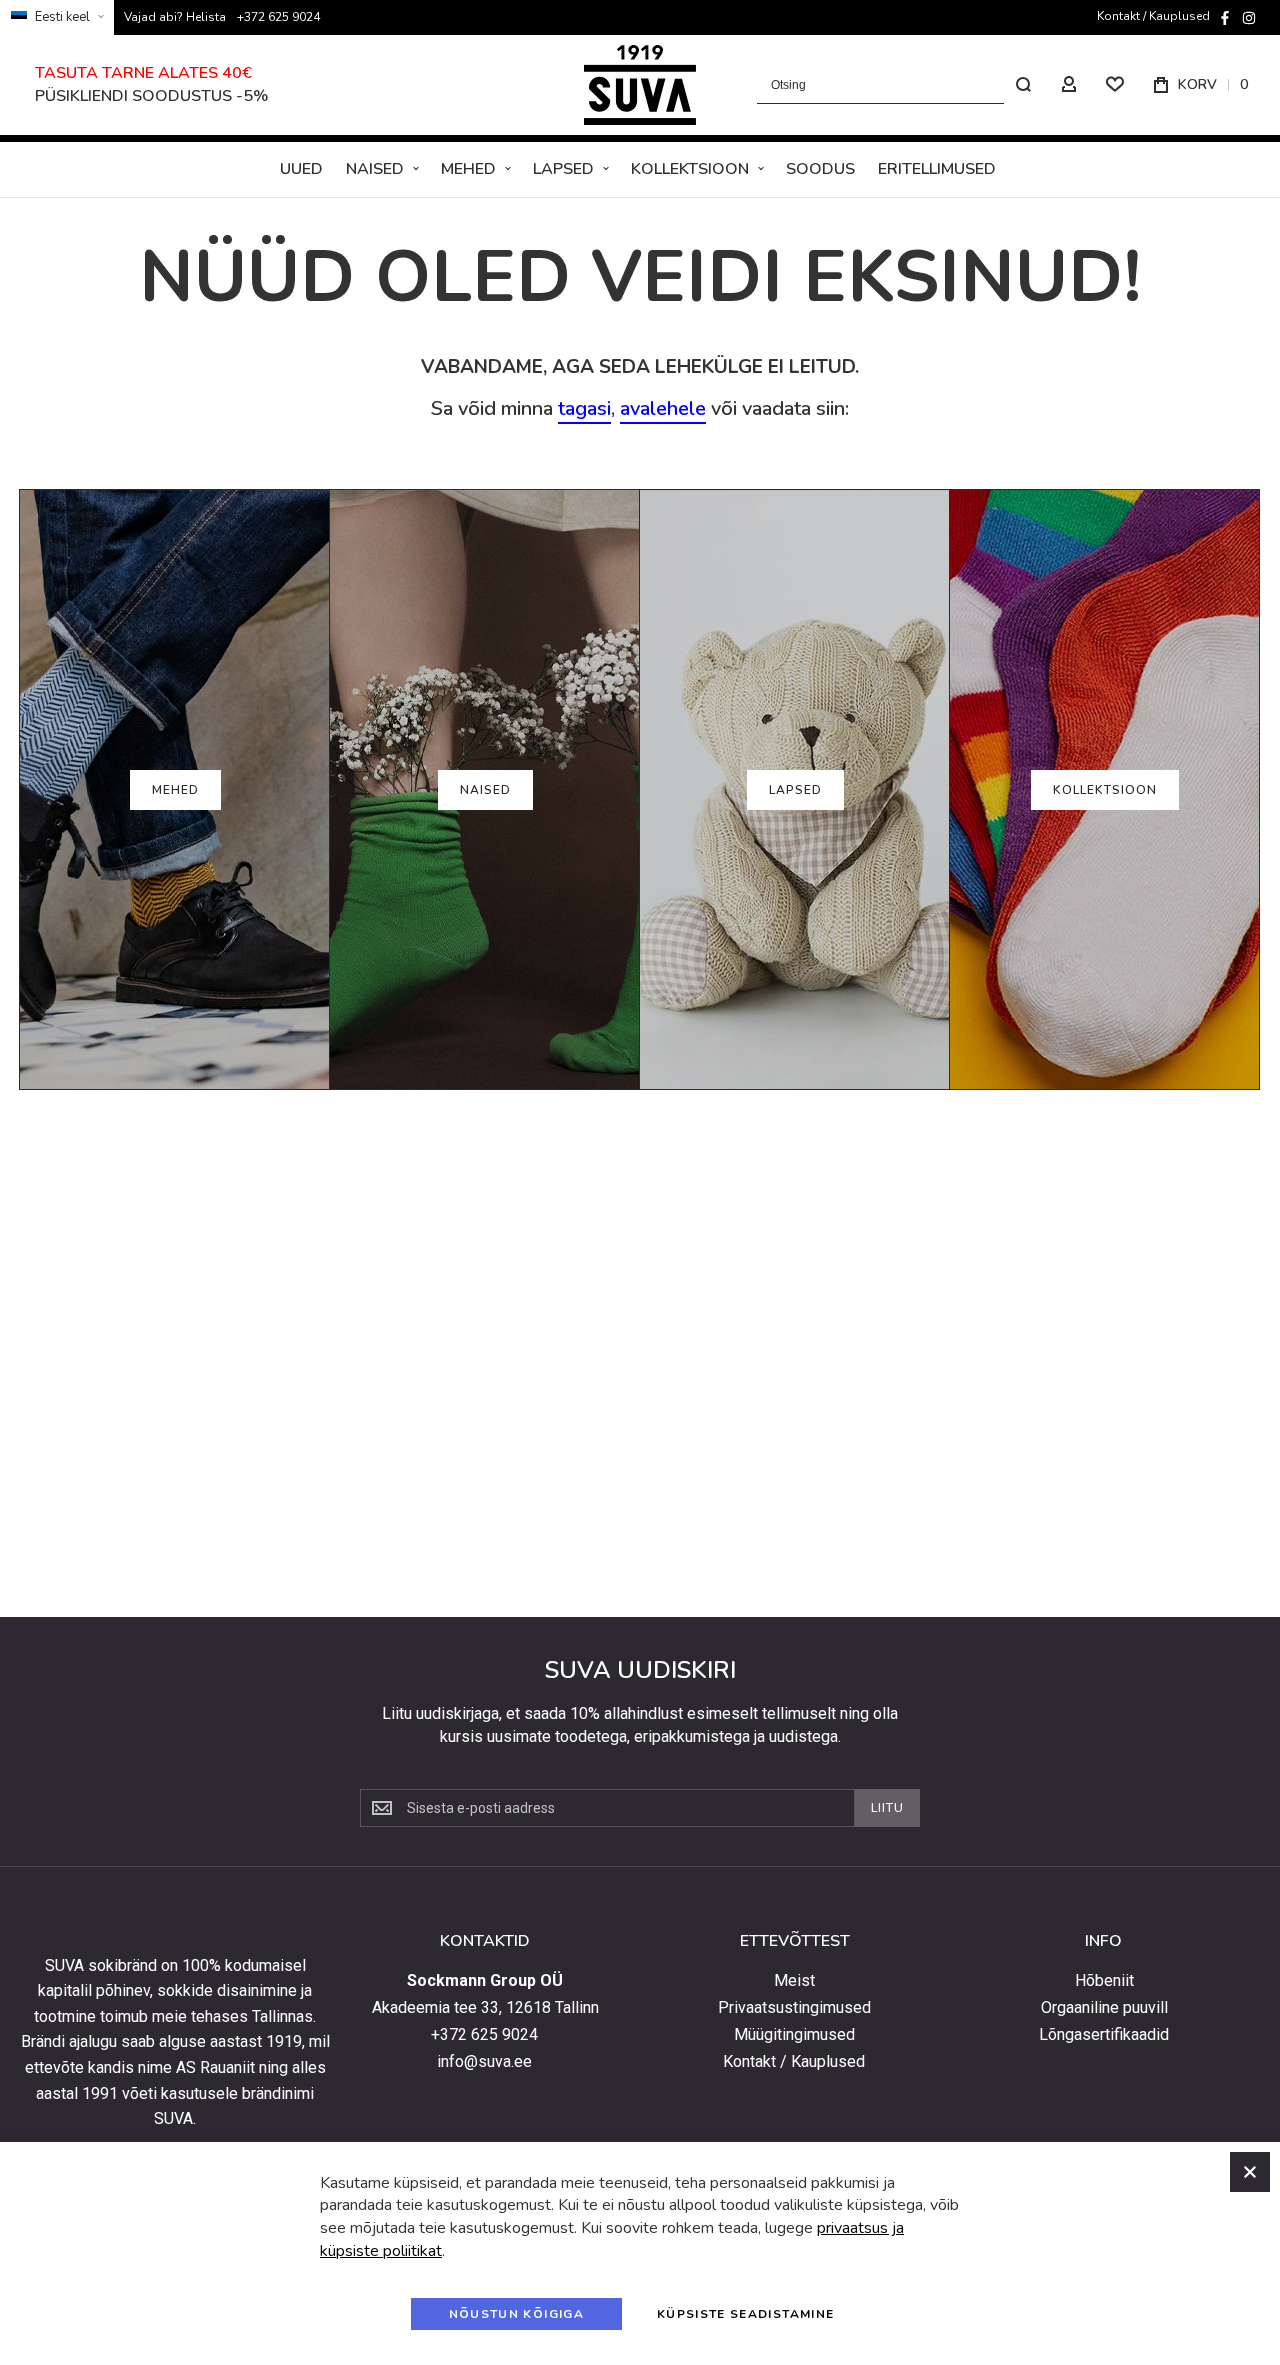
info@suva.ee (484, 2062)
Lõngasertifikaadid (1104, 2035)
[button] (57, 17)
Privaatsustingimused (794, 2008)
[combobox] (899, 85)
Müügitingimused (794, 2035)
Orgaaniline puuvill (1104, 2008)
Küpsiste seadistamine (745, 2314)
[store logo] (640, 85)
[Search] (1023, 85)
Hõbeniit (1104, 1981)
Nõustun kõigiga (516, 2314)
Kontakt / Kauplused (1153, 16)
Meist (794, 1981)
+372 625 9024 (278, 17)
